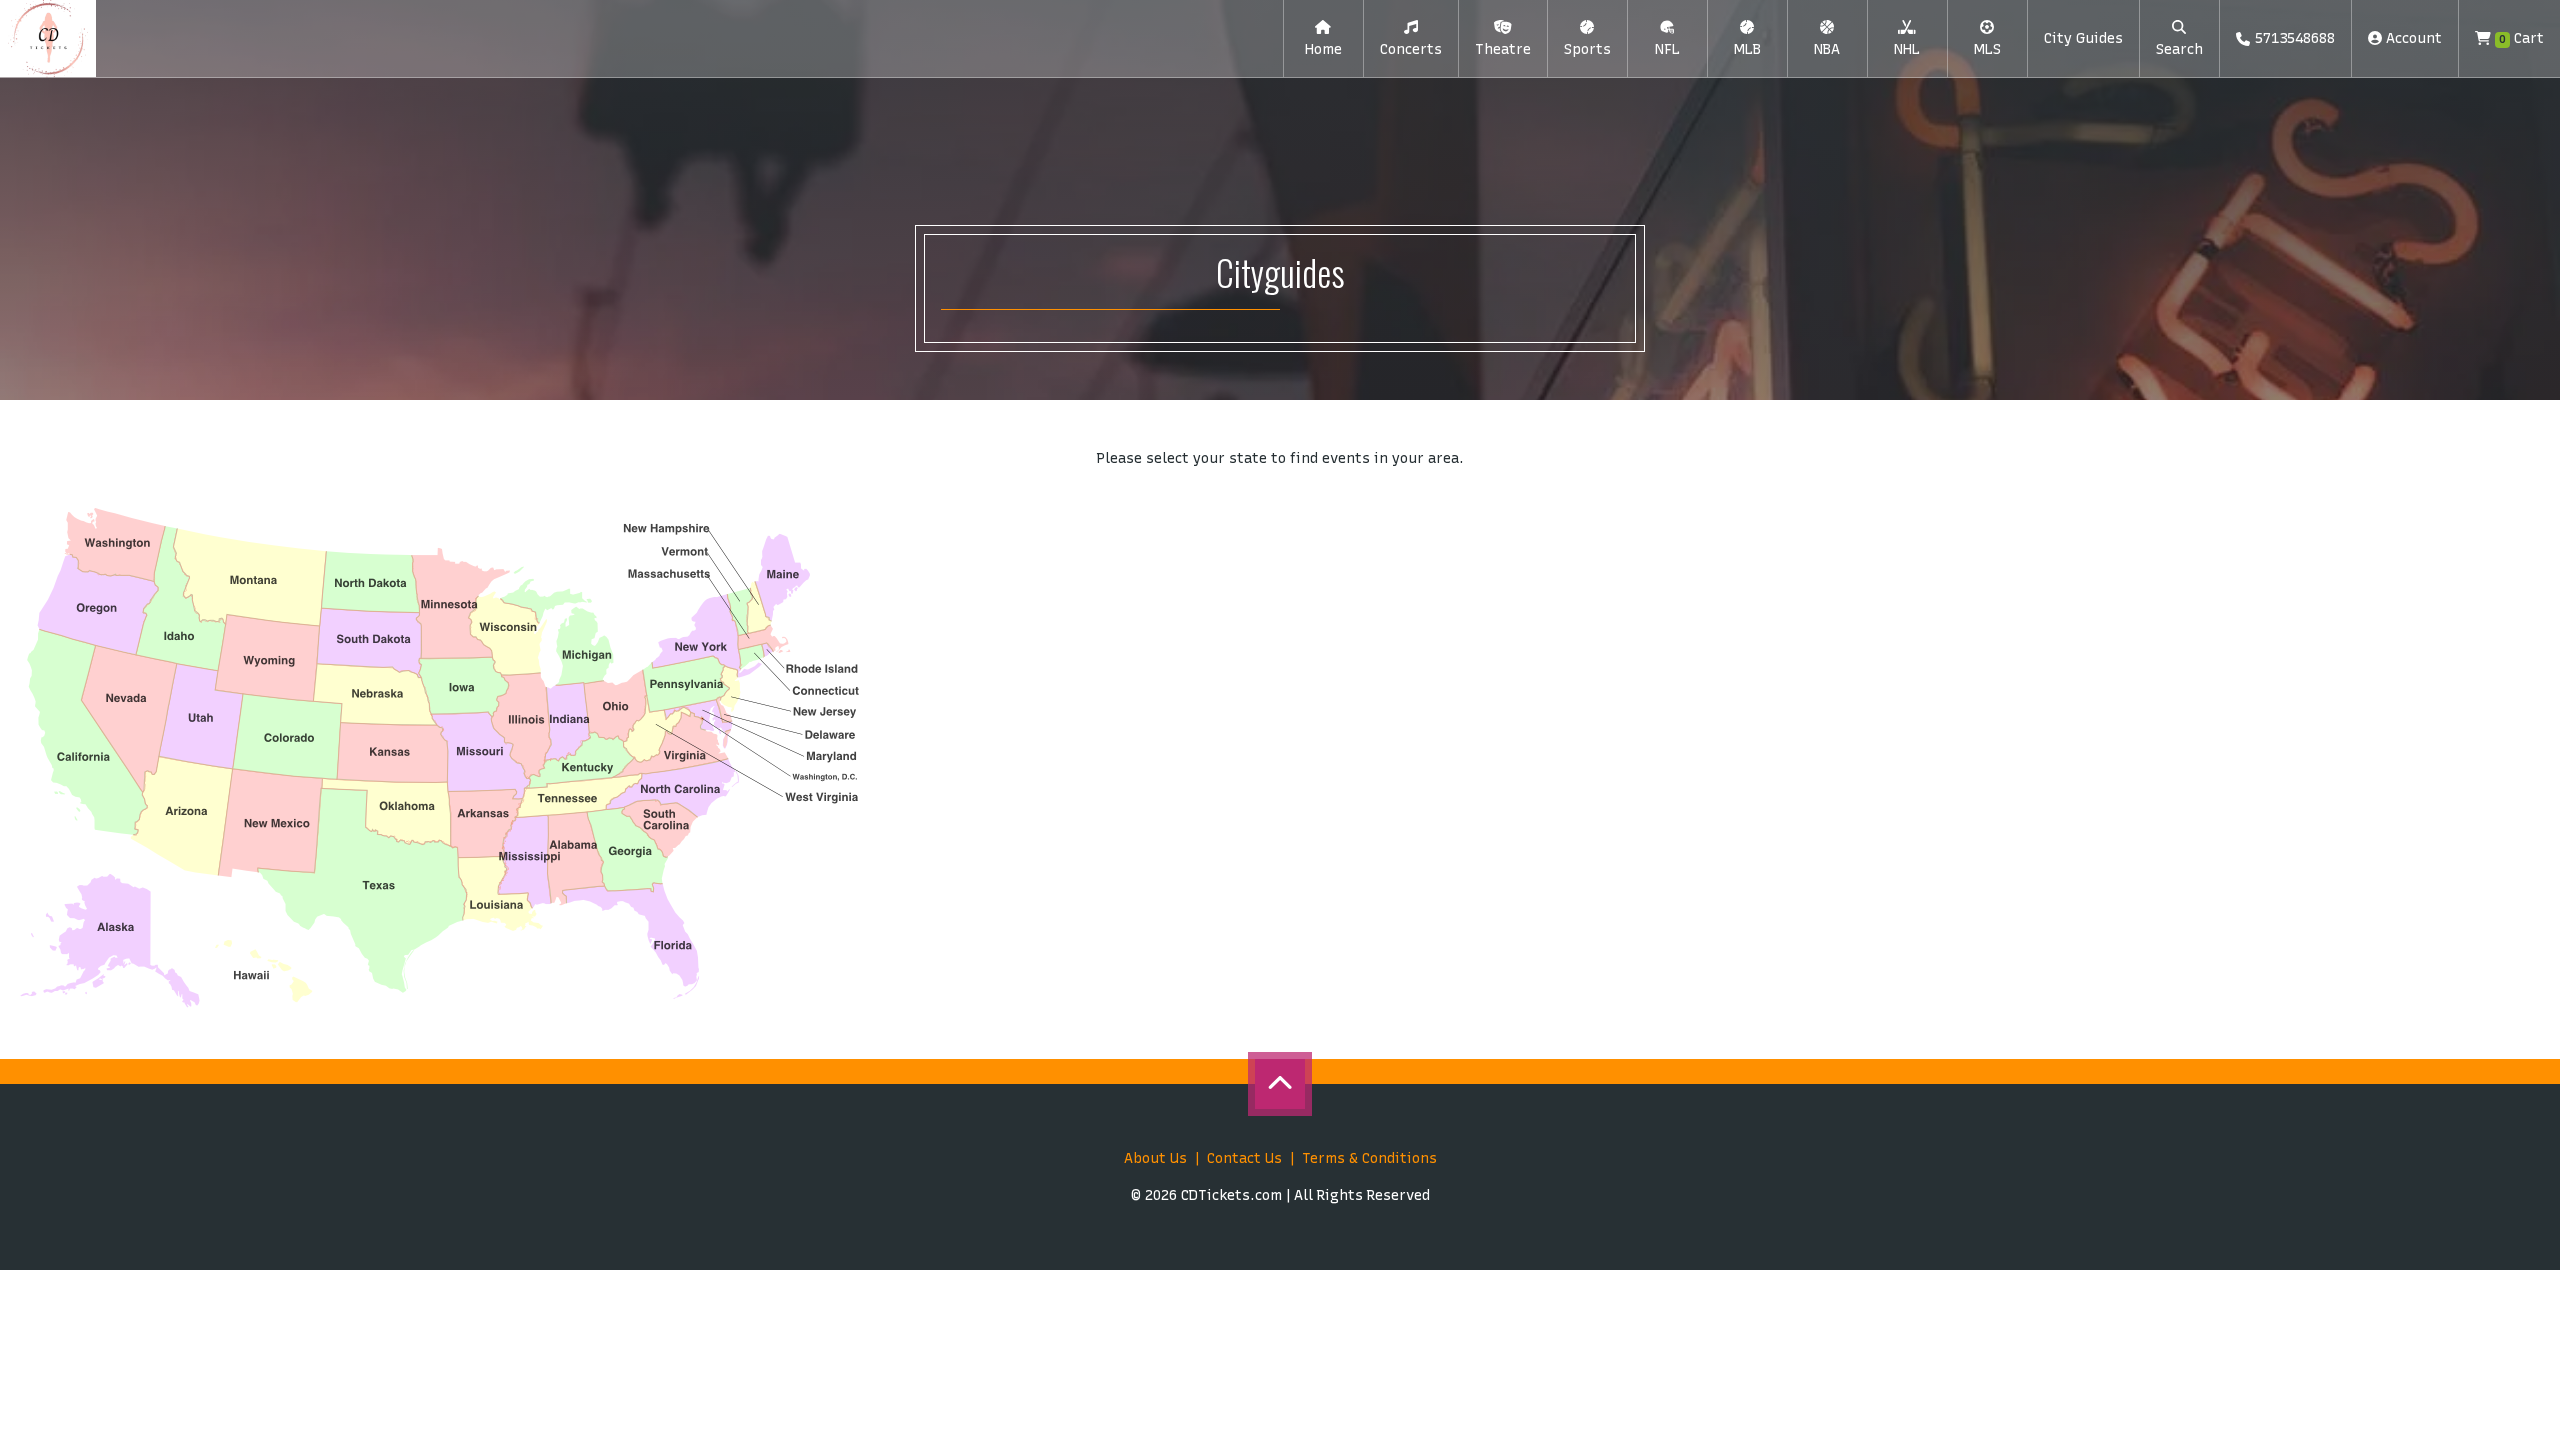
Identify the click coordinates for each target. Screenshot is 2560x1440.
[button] (1411, 39)
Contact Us (1244, 1158)
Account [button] (2412, 38)
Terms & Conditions (1369, 1158)
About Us (1155, 1158)
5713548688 (2295, 38)
